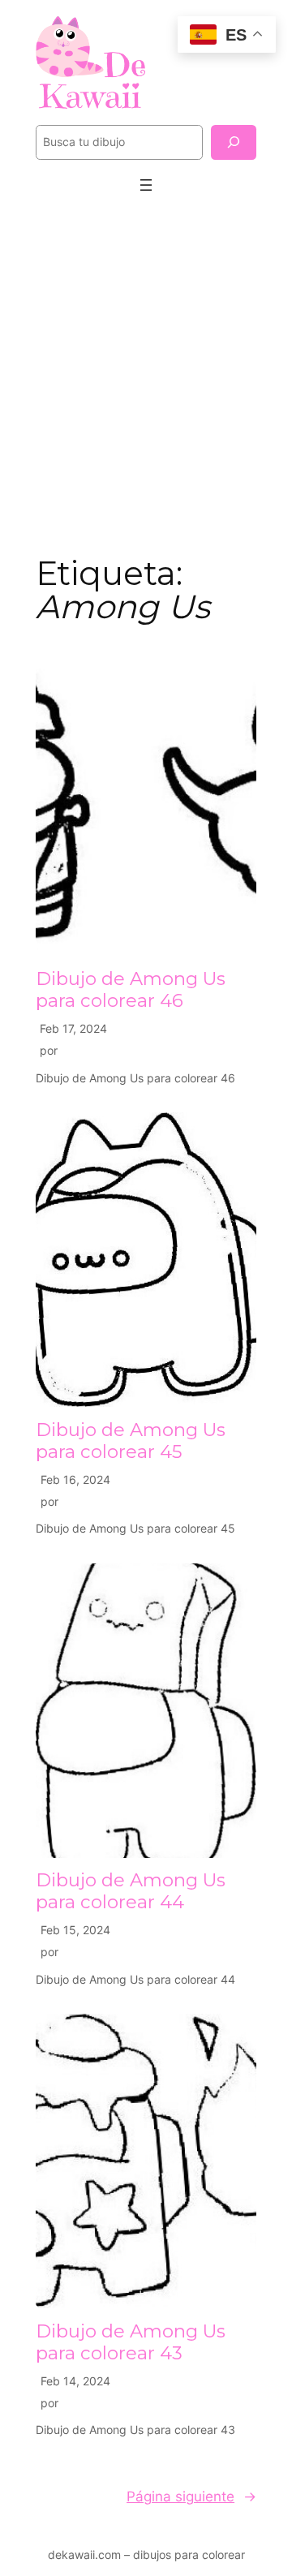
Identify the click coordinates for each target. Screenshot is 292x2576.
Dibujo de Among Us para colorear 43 (131, 2342)
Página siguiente (191, 2496)
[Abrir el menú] (146, 185)
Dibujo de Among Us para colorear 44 (131, 1891)
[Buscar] (234, 142)
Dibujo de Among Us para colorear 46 (131, 990)
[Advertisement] (146, 372)
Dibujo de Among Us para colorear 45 (131, 1441)
